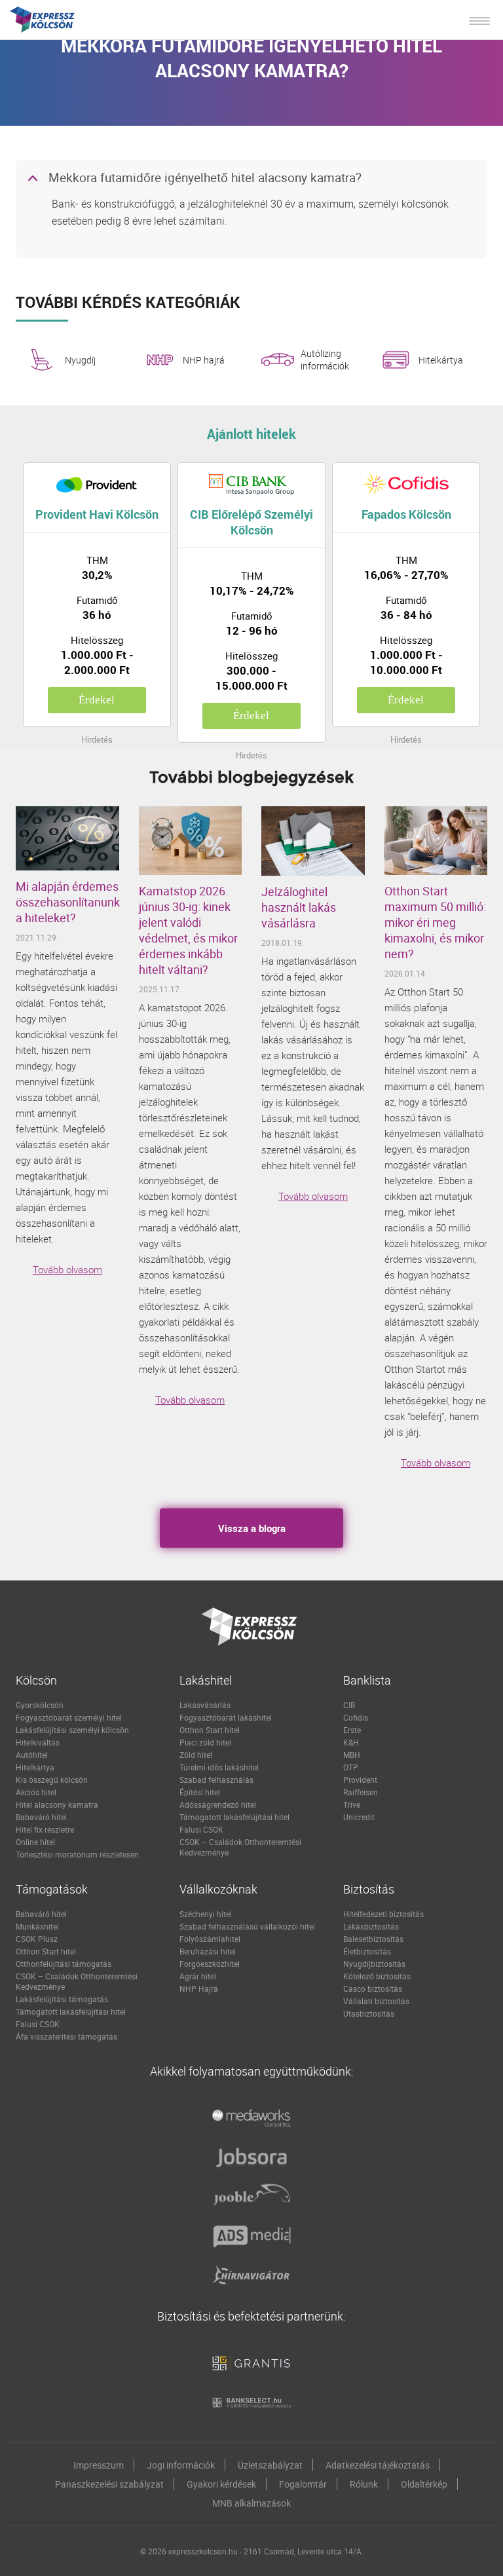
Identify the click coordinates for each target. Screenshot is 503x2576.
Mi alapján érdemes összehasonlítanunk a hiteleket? (67, 902)
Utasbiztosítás (369, 2013)
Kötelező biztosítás (377, 1976)
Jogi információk (181, 2465)
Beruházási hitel (208, 1951)
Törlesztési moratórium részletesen (77, 1854)
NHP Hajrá (199, 1988)
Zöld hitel (196, 1755)
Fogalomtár (303, 2484)
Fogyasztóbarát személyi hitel (69, 1717)
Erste (352, 1730)
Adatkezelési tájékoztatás (378, 2465)
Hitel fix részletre (45, 1829)
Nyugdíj (80, 360)
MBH (352, 1755)
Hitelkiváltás (38, 1742)
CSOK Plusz (37, 1939)
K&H (351, 1742)
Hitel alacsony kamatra (57, 1804)
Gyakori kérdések (221, 2484)
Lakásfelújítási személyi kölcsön (72, 1730)
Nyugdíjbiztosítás (374, 1964)
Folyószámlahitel (210, 1939)
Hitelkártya (441, 360)
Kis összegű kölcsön (52, 1780)
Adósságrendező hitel (218, 1804)
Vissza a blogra (252, 1528)
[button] (251, 179)
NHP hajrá (204, 360)
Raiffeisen (361, 1792)
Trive (352, 1804)
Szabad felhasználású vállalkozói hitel (247, 1926)
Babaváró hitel (41, 1817)
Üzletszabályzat (270, 2465)
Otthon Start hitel (210, 1730)
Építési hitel (200, 1792)
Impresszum (99, 2465)
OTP (351, 1767)
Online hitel (35, 1842)
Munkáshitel (37, 1926)
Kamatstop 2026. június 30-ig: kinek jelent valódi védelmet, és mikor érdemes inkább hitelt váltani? (188, 930)
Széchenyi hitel (206, 1914)
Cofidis (356, 1717)
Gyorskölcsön (40, 1705)
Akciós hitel (36, 1792)
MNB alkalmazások (251, 2503)
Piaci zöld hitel (205, 1742)
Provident (360, 1780)
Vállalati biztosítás (376, 2001)
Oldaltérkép (424, 2484)
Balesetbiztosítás (373, 1939)
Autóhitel (32, 1755)
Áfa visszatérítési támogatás (66, 2036)
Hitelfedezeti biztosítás (383, 1914)
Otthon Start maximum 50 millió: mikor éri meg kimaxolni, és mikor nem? (435, 922)
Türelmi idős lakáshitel (219, 1767)
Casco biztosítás (373, 1988)
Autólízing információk (325, 360)
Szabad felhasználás (216, 1780)
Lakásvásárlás (205, 1705)
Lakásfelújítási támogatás (62, 1999)
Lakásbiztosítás (371, 1926)
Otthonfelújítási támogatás (64, 1964)
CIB (349, 1705)
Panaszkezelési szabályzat (109, 2484)
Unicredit (359, 1817)
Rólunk (364, 2484)
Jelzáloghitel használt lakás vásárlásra (299, 907)
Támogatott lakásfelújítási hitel (234, 1817)
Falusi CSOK (201, 1829)
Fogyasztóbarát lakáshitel (226, 1717)
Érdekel (97, 700)
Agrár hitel (198, 1976)
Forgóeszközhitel (210, 1964)
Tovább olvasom (67, 1269)
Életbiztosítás (367, 1951)
